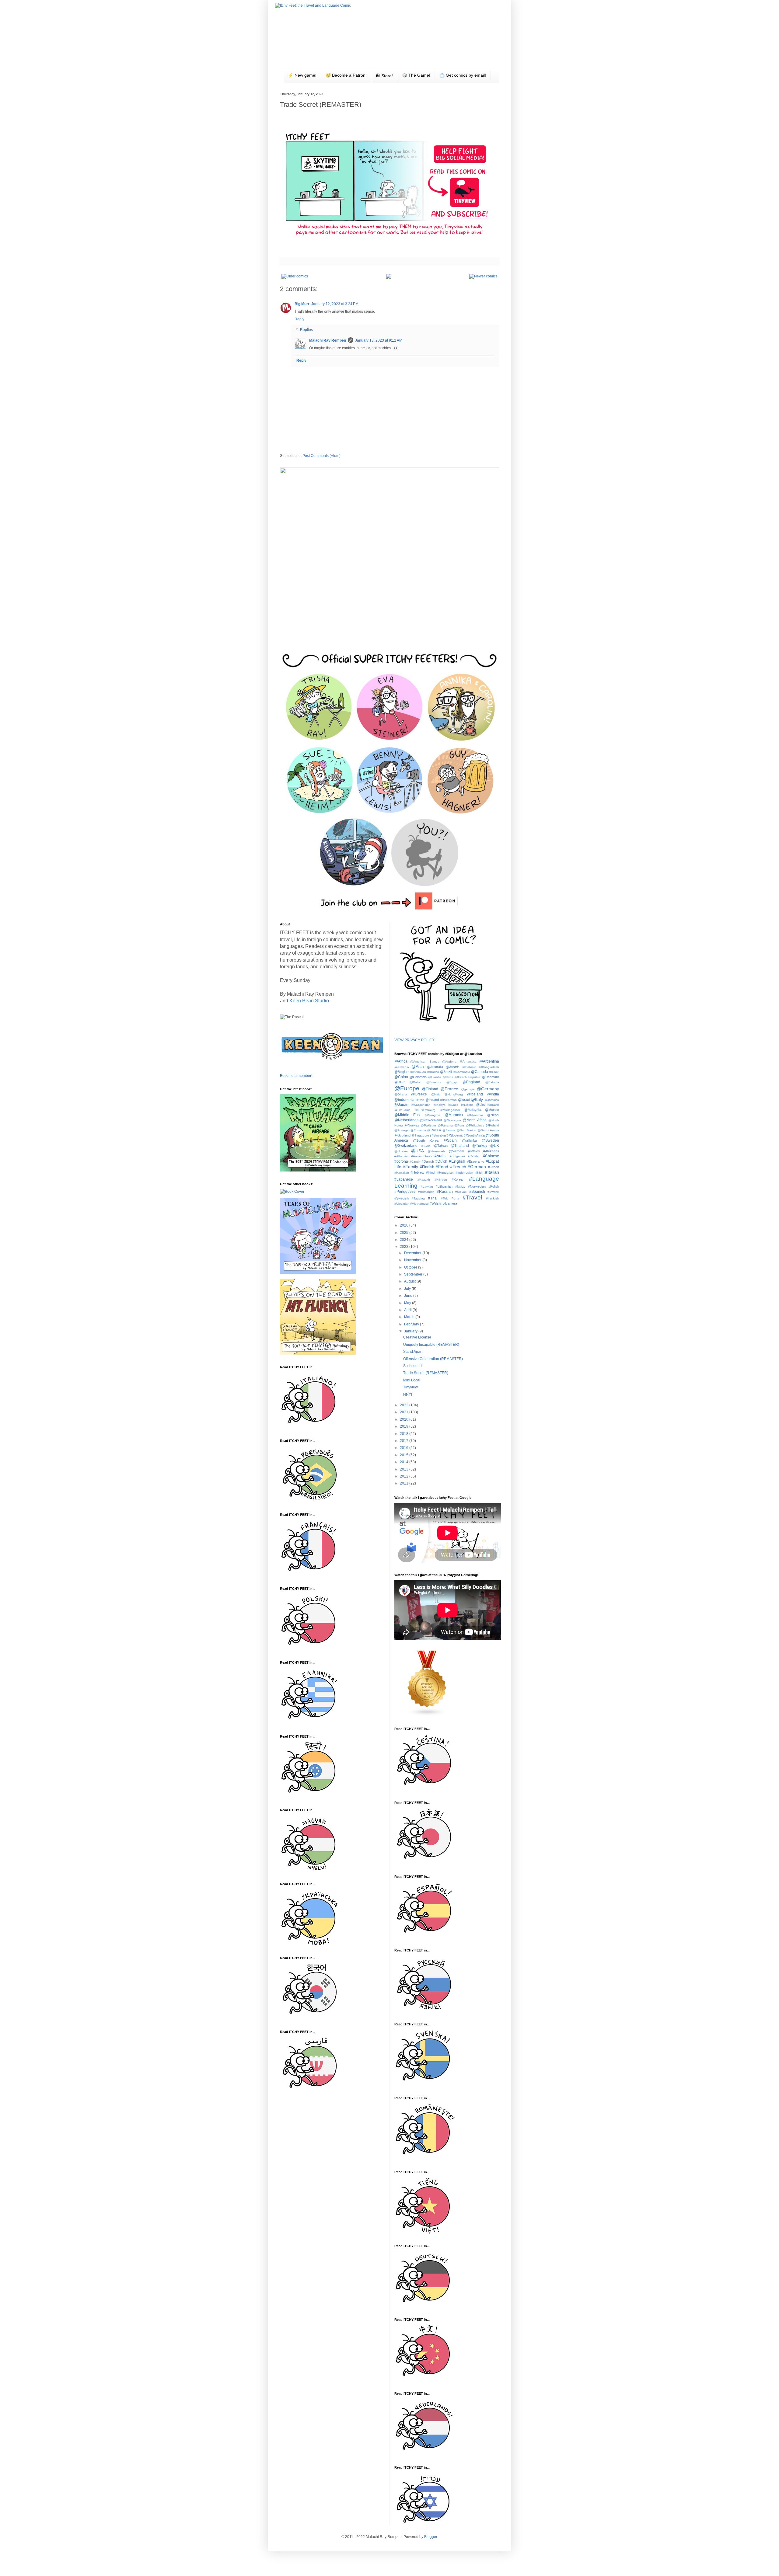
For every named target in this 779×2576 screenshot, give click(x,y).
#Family (410, 1167)
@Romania (418, 1130)
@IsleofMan (448, 1100)
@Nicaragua (452, 1120)
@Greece (419, 1094)
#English (457, 1161)
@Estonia (492, 1082)
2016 (405, 1448)
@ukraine (401, 1151)
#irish (479, 1172)
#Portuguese (405, 1192)
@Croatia (435, 1077)
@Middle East (408, 1115)
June (409, 1296)
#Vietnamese (419, 1204)
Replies (306, 330)
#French (458, 1167)
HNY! (408, 1394)
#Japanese (404, 1179)
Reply (299, 319)
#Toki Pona (450, 1198)
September (414, 1274)
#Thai (433, 1198)
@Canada (480, 1072)
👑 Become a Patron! (346, 75)
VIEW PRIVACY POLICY (414, 1040)
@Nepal (493, 1115)
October (411, 1267)
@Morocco (454, 1115)
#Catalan (474, 1156)
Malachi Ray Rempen (328, 340)
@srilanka (469, 1140)
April (408, 1310)
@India (493, 1094)
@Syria (426, 1146)
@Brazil (446, 1072)
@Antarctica (468, 1062)
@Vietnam (456, 1151)
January (411, 1331)
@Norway (412, 1125)
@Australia (435, 1067)
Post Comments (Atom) (321, 456)
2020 (405, 1419)
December (413, 1253)
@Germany (488, 1089)
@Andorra (449, 1062)
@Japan (401, 1105)
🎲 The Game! (416, 75)
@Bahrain (469, 1067)
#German (477, 1167)
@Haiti (436, 1094)
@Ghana (401, 1094)
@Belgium (402, 1072)
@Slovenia (455, 1135)
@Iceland (475, 1094)
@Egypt (452, 1082)
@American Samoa (425, 1062)
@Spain (450, 1140)
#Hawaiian (402, 1173)
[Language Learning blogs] (427, 1715)
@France (449, 1089)
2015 (405, 1455)
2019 (405, 1426)
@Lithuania (402, 1110)
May (408, 1303)
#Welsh (435, 1203)
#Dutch (441, 1161)
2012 (405, 1476)
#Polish (494, 1186)
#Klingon (441, 1180)
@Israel (464, 1100)
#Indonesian (464, 1173)
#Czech (415, 1162)
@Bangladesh (489, 1067)
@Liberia (467, 1105)
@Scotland (402, 1135)
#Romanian (426, 1192)
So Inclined (412, 1366)
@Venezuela (437, 1151)
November (413, 1260)
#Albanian (402, 1156)
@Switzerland (406, 1146)
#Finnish (427, 1167)
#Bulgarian (457, 1156)
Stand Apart (413, 1352)
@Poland (492, 1125)
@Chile (494, 1072)
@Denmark (491, 1077)
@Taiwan (441, 1146)
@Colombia (418, 1077)
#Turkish (493, 1198)
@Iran (420, 1100)
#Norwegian (477, 1186)
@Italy (477, 1099)
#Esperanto (476, 1161)
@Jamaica (492, 1100)
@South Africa (474, 1135)
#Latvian (427, 1187)
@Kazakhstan (421, 1105)
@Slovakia (438, 1135)
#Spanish (477, 1192)
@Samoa (449, 1130)
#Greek (493, 1167)
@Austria (453, 1067)
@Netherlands (406, 1120)
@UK (495, 1146)
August (410, 1281)
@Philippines (475, 1125)
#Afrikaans (491, 1151)
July (408, 1289)
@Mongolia (433, 1115)
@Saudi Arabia (488, 1130)
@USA (417, 1151)
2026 (405, 1225)
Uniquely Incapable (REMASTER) (431, 1345)
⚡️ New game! (302, 75)
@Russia (434, 1130)
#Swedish (402, 1198)
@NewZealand (431, 1120)
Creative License (417, 1337)
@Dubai (416, 1082)
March (410, 1317)
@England (471, 1082)
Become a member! (296, 1076)
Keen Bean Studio (309, 1001)
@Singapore (420, 1135)
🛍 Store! (384, 76)
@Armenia (402, 1067)
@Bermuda (418, 1072)
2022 (405, 1405)
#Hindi (431, 1172)
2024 (405, 1240)
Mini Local (412, 1380)
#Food (442, 1167)
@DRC (400, 1082)
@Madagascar (450, 1110)
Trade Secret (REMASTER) (426, 1373)
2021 (405, 1412)
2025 (405, 1233)
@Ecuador (434, 1082)
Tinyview (410, 1387)
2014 (405, 1462)
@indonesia (404, 1100)
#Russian (445, 1192)
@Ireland (432, 1100)
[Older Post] (295, 276)
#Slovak (461, 1192)
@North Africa (475, 1120)
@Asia (418, 1067)
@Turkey (480, 1146)
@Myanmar (475, 1115)
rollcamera (449, 1203)
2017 (405, 1441)
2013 (405, 1469)
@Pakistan (428, 1125)
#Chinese (491, 1156)
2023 (405, 1247)
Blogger (431, 2537)
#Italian (492, 1172)
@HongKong (454, 1094)
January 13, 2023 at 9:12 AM (379, 340)
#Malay (460, 1187)
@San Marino (466, 1130)
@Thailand (460, 1146)
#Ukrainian (402, 1204)
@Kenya (439, 1105)
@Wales (474, 1151)
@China (401, 1077)
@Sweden (490, 1140)
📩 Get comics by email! (463, 75)
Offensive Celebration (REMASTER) (433, 1359)
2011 (405, 1483)
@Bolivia (433, 1072)
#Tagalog (418, 1198)
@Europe (407, 1088)
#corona (401, 1161)
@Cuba (448, 1077)
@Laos (453, 1105)
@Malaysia (473, 1110)
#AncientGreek (422, 1156)
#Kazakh (424, 1180)
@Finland (430, 1089)
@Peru (459, 1125)
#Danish (428, 1161)
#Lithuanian (444, 1186)
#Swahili (493, 1192)
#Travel (472, 1197)
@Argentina (489, 1061)
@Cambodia (461, 1072)
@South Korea (426, 1140)
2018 (405, 1434)
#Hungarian (445, 1173)
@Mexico (492, 1110)
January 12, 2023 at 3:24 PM (335, 304)
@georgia (468, 1089)
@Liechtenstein (488, 1105)
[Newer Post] (483, 276)
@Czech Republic (468, 1077)
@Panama (445, 1125)
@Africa (401, 1061)
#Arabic (441, 1156)
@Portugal (402, 1130)
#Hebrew (417, 1172)
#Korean (458, 1179)
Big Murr (302, 304)
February (412, 1324)
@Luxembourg (425, 1110)
